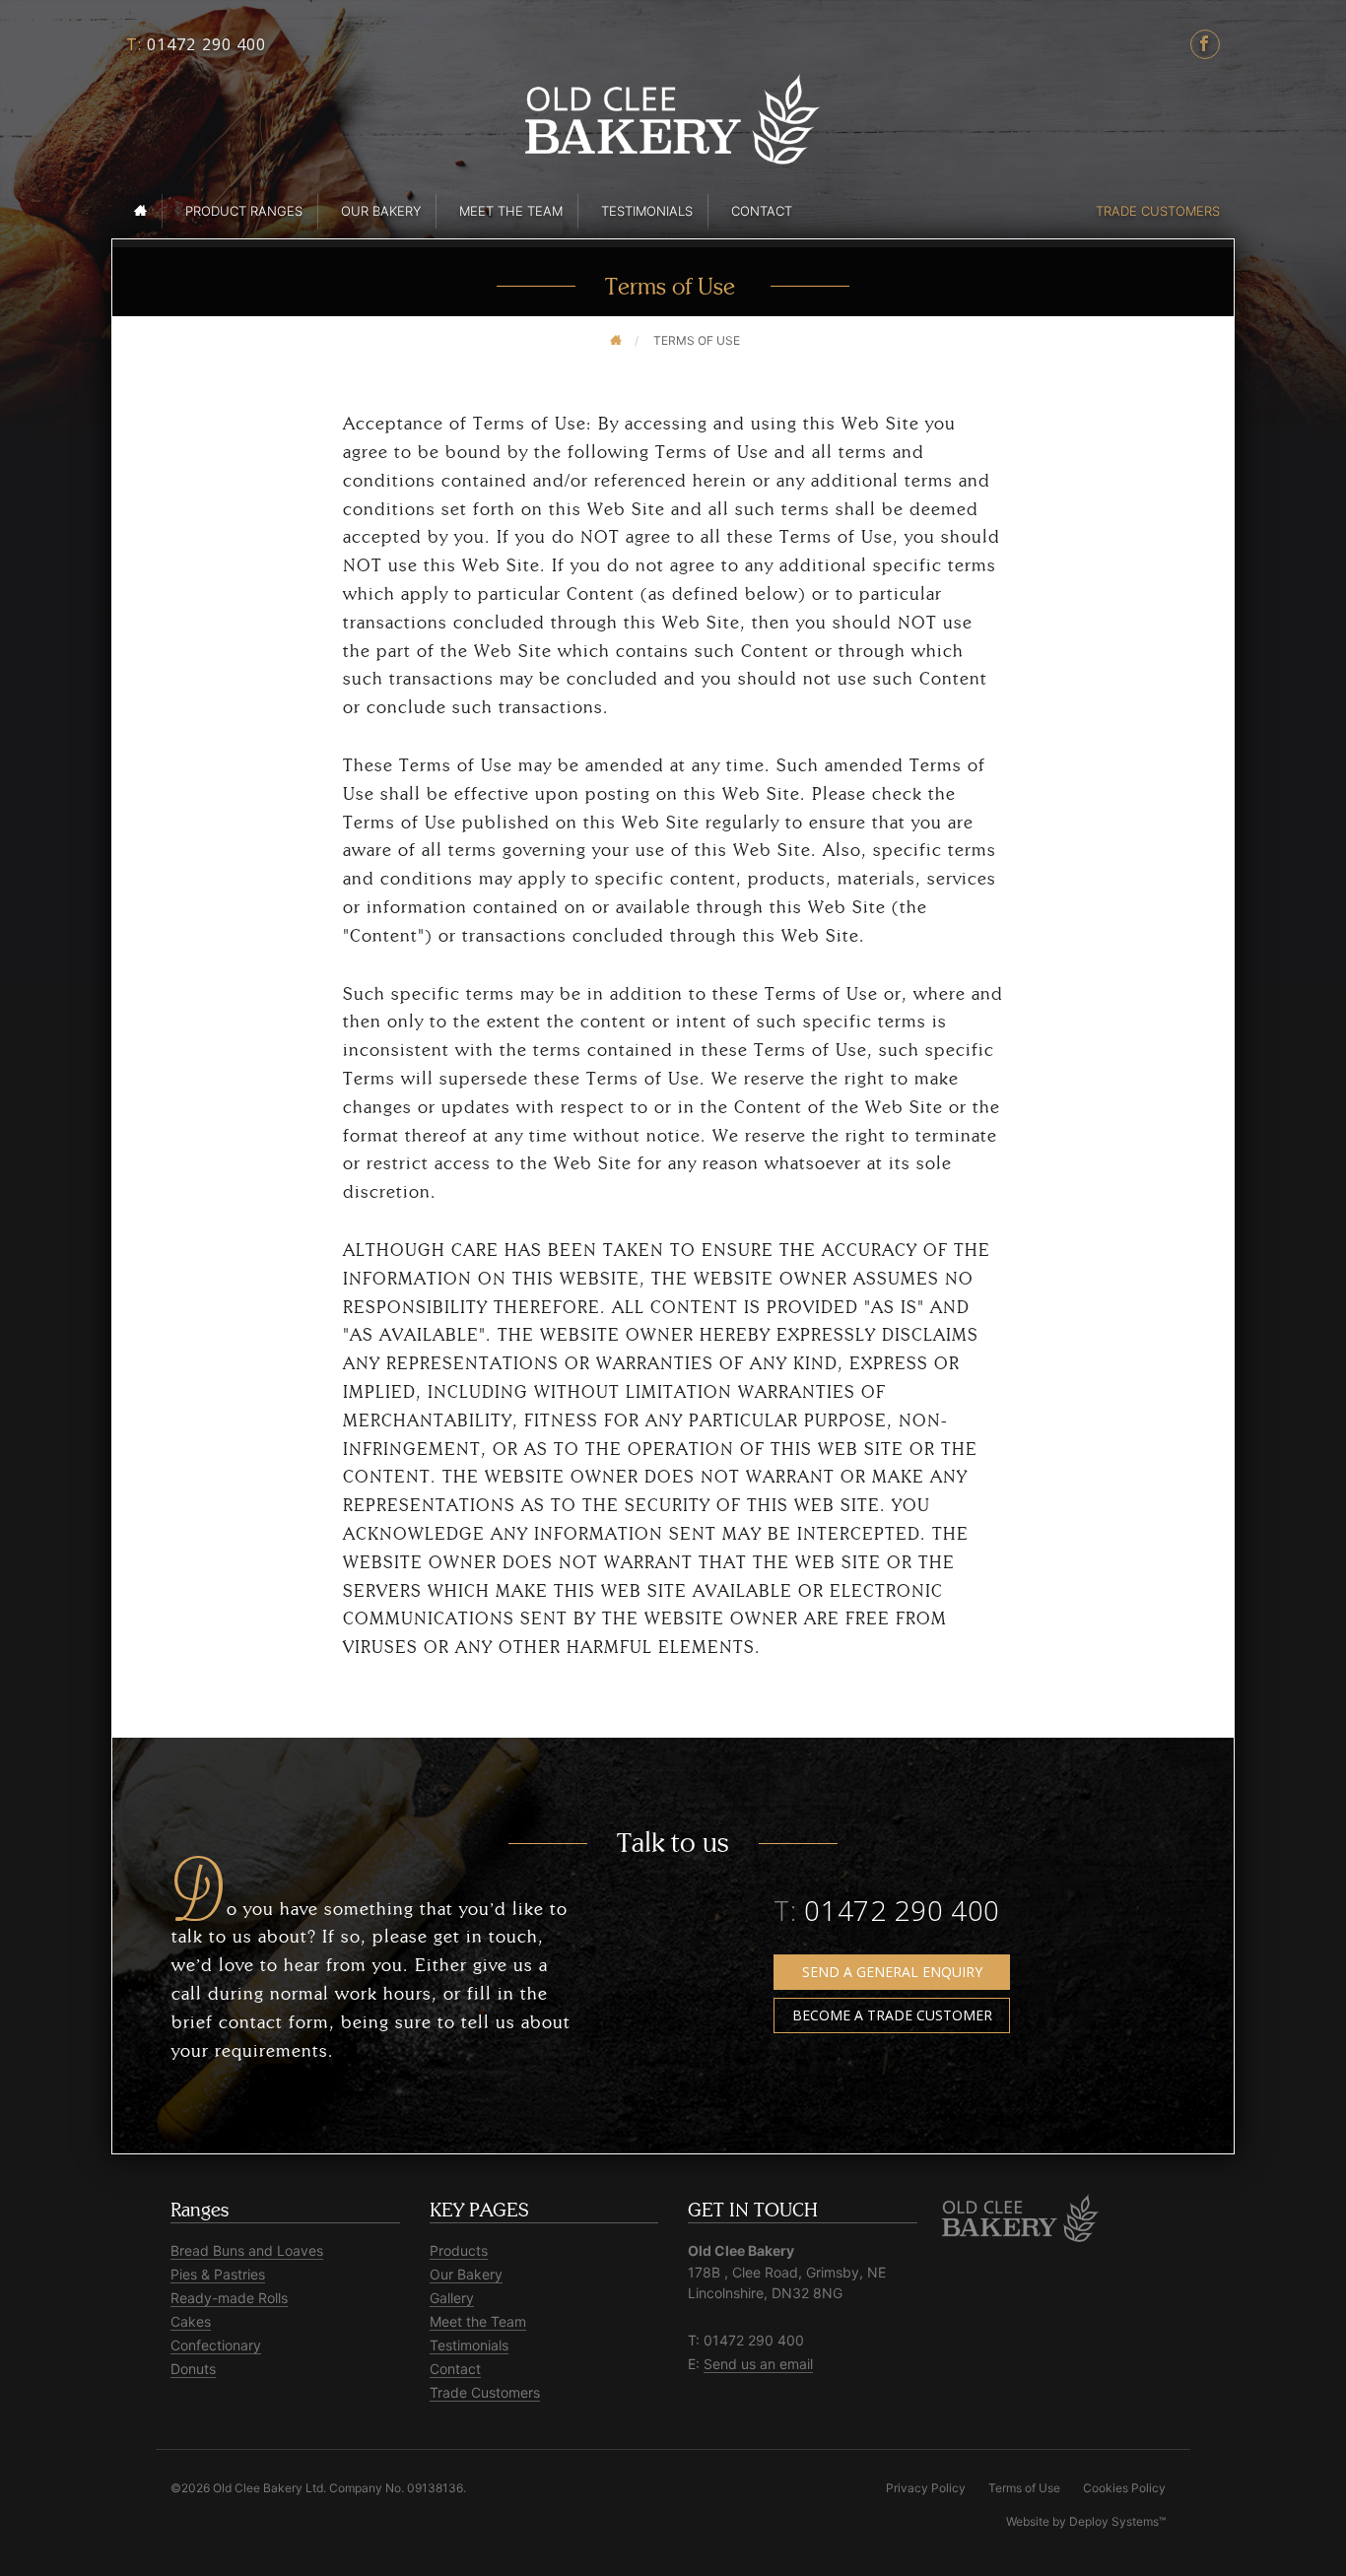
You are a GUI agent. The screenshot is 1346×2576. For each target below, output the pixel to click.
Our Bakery (381, 211)
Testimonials (647, 211)
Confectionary (216, 2345)
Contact (762, 211)
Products (459, 2250)
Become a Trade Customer (892, 2015)
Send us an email (758, 2364)
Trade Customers (1158, 211)
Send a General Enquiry (892, 1972)
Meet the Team (511, 211)
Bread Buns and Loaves (247, 2250)
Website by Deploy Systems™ (1086, 2521)
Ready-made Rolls (229, 2298)
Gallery (452, 2298)
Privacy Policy (926, 2488)
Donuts (193, 2369)
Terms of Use (1024, 2488)
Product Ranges (244, 211)
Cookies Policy (1124, 2488)
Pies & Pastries (218, 2274)
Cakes (191, 2321)
